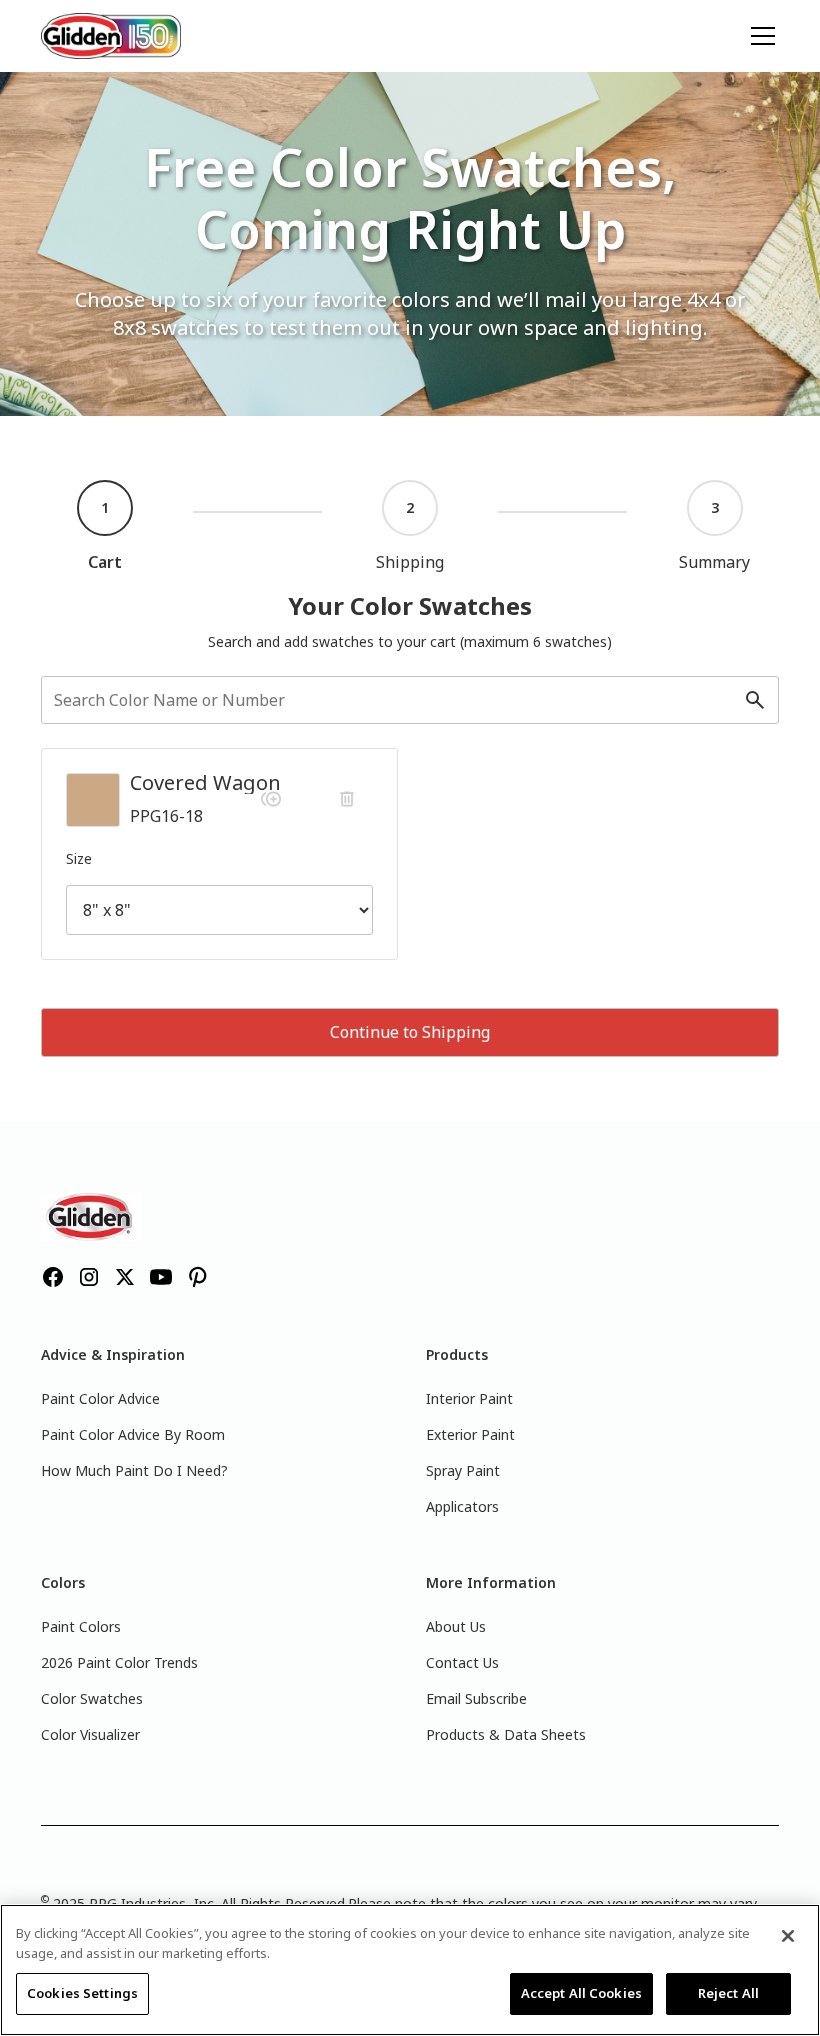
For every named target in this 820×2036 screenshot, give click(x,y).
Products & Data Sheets (506, 1734)
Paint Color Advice (100, 1398)
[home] (111, 35)
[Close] (788, 1936)
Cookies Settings (82, 1993)
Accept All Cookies (581, 1993)
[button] (759, 36)
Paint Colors (81, 1626)
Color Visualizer (90, 1734)
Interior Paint (469, 1398)
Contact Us (462, 1662)
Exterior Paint (470, 1434)
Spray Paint (463, 1470)
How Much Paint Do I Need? (134, 1470)
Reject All (728, 1993)
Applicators (462, 1506)
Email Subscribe (476, 1698)
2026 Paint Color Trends (119, 1662)
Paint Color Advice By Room (133, 1434)
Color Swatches (92, 1698)
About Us (456, 1626)
